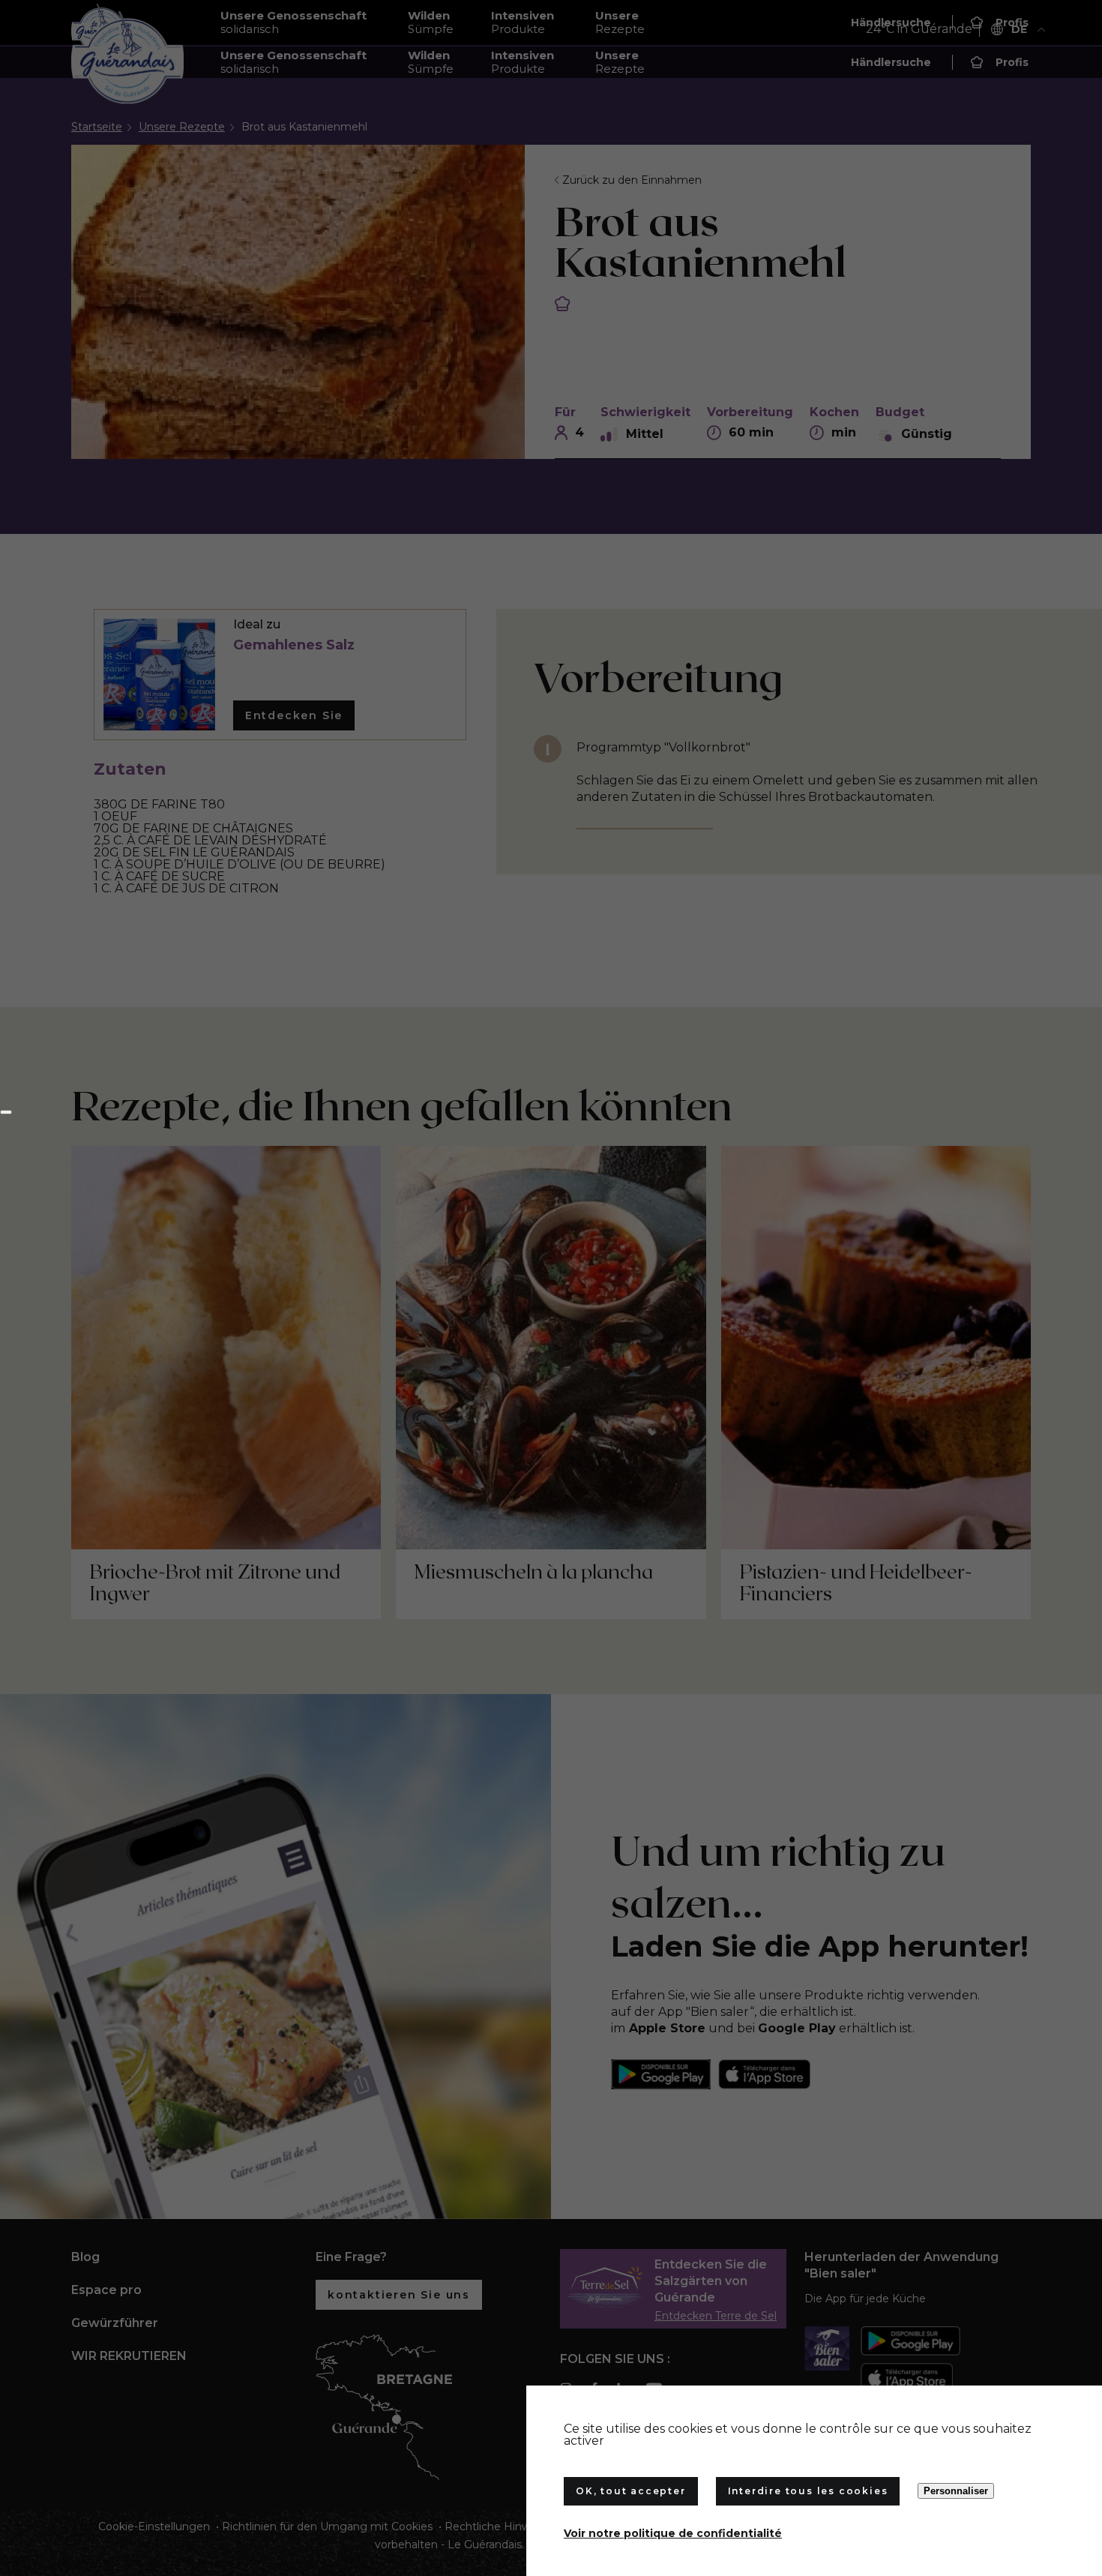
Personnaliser (956, 2491)
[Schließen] (6, 1112)
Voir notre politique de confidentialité (673, 2533)
